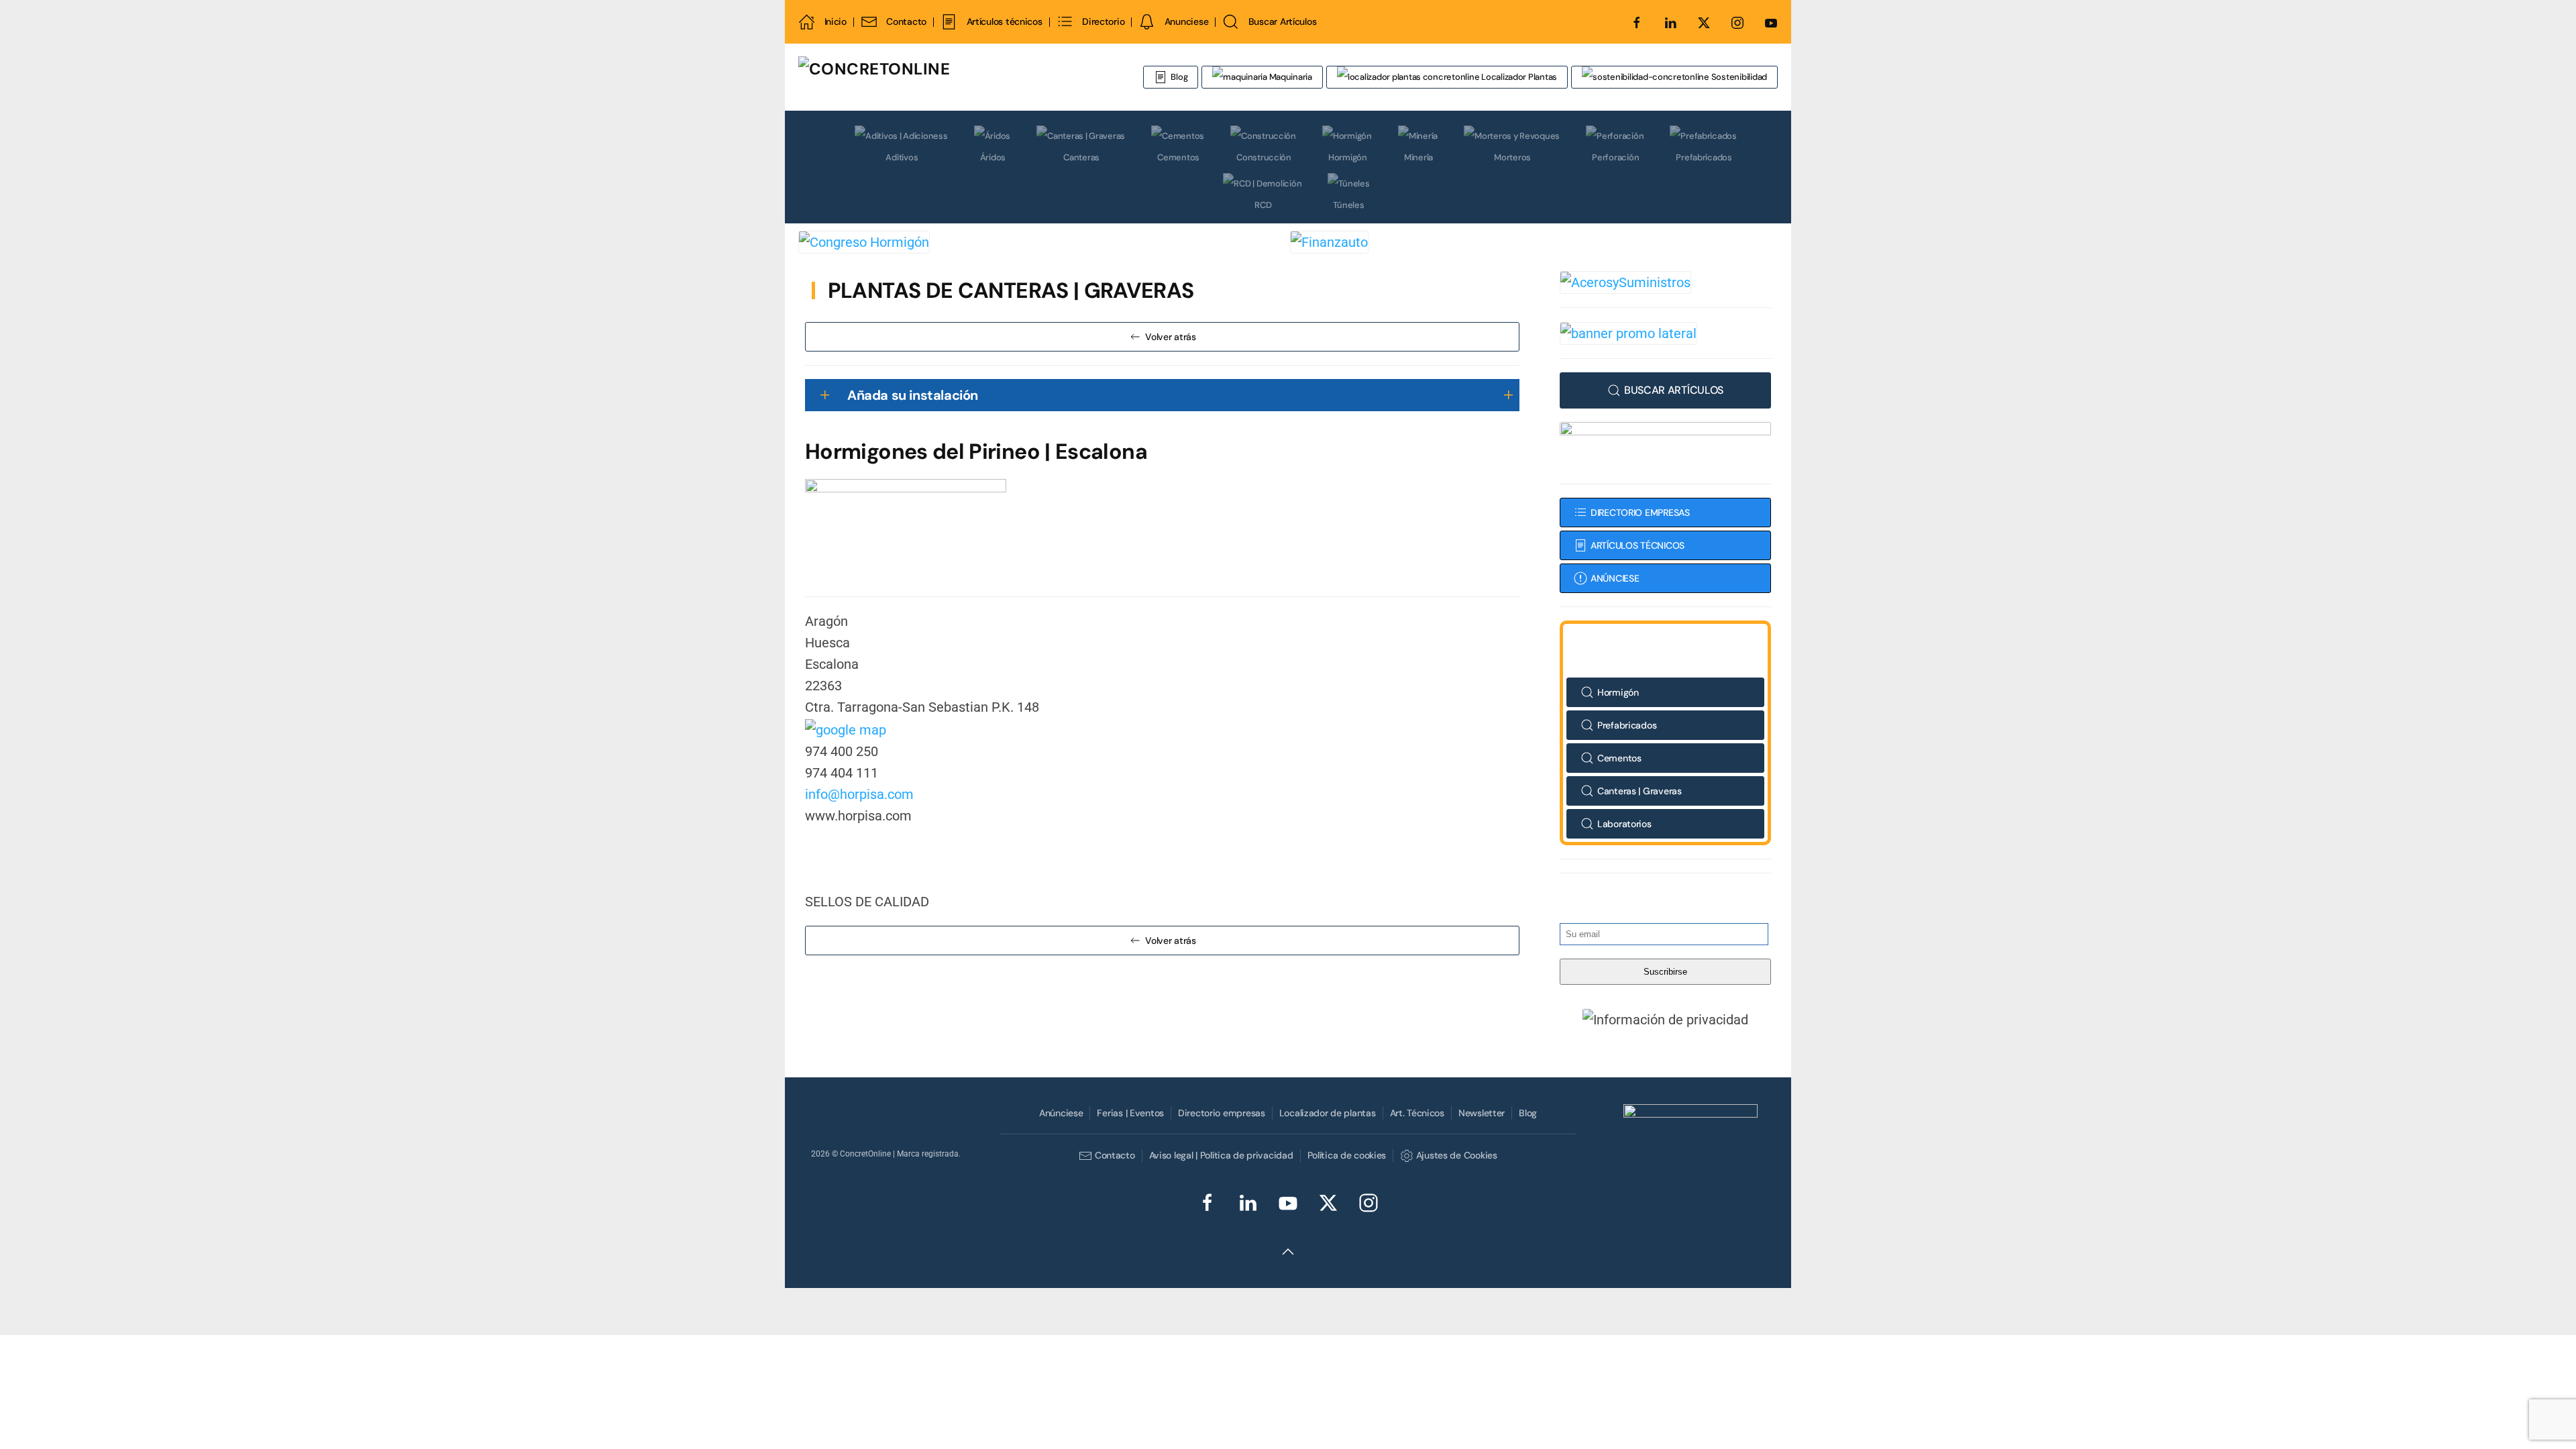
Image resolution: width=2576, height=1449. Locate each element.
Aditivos (902, 157)
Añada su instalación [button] (913, 395)
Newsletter (1482, 1113)
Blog (1179, 77)
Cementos (1178, 157)
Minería (1418, 157)
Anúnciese (1061, 1113)
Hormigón (1348, 157)
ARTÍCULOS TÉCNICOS (1638, 545)
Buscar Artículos (1282, 21)
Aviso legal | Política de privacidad (1221, 1155)
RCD (1263, 205)
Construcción (1264, 157)
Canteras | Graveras (1640, 791)
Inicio (836, 21)
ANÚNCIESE (1615, 578)
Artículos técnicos (1004, 21)
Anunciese (1186, 21)
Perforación (1615, 157)
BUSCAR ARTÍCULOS (1674, 390)
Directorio (1103, 21)
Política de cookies (1347, 1155)
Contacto (906, 21)
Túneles (1348, 205)
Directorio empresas (1222, 1113)
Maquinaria (1290, 77)
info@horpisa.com (859, 794)
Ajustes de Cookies (1456, 1155)
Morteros (1512, 157)
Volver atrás (1171, 337)
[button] (1666, 1020)
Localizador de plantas (1328, 1113)
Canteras (1081, 157)
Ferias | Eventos (1130, 1113)
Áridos (993, 157)
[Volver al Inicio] (956, 77)
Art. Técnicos (1417, 1113)
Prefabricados (1704, 157)
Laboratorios (1624, 824)
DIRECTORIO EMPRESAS (1640, 513)
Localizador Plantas (1518, 77)
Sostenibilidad (1738, 77)
